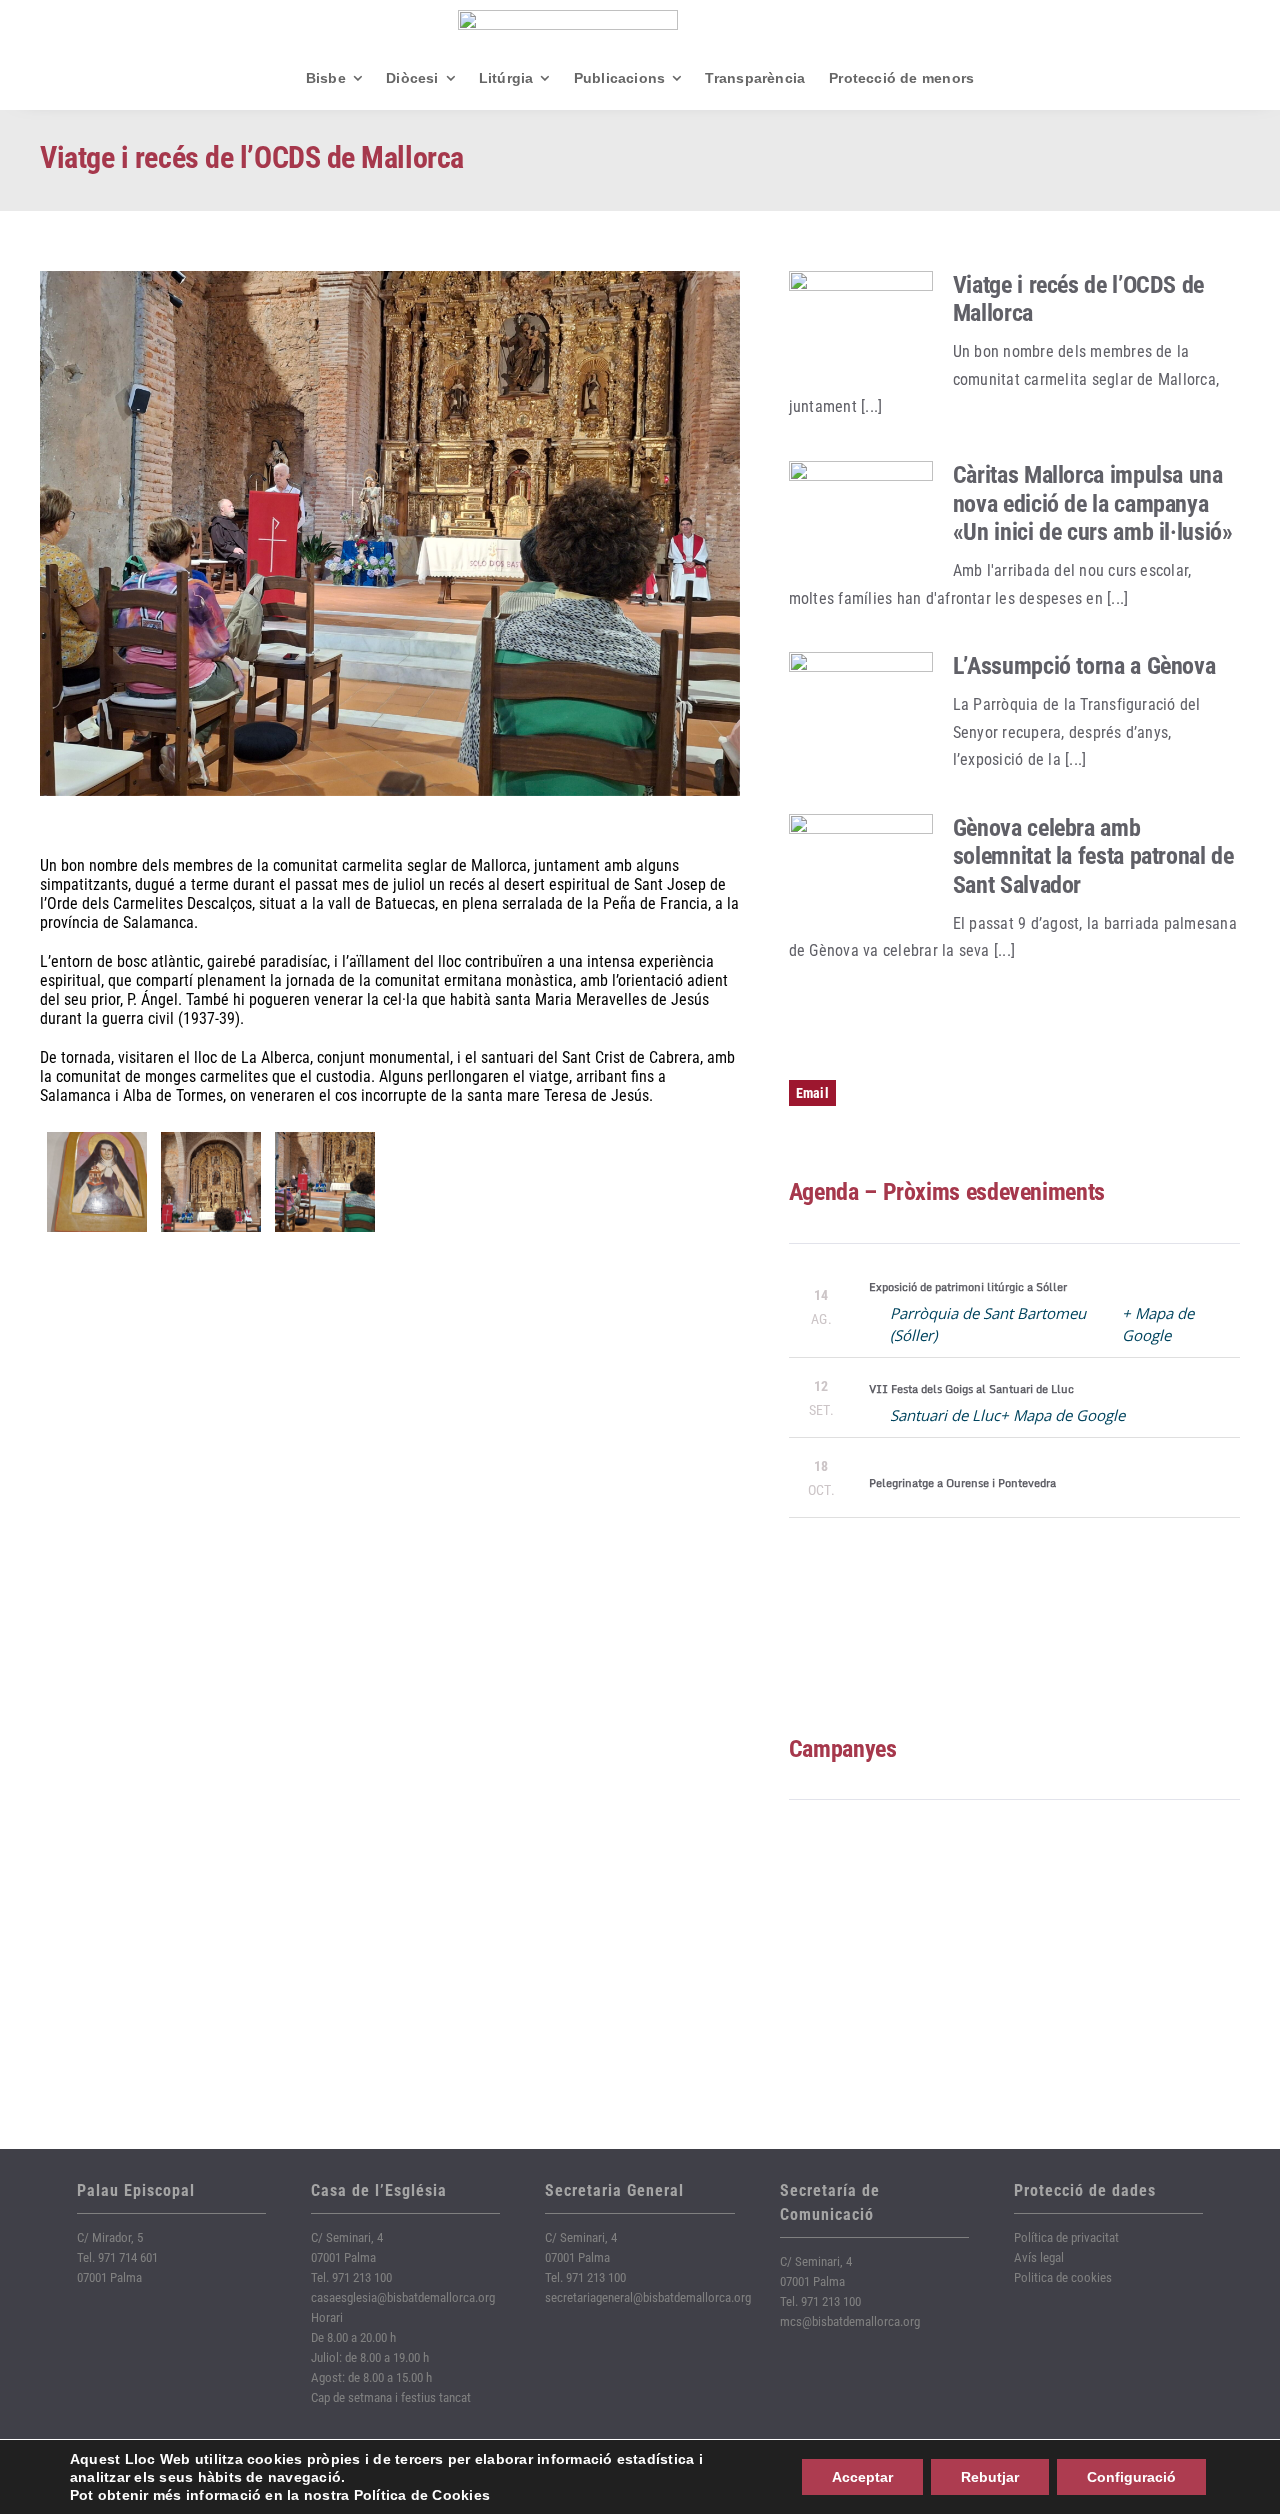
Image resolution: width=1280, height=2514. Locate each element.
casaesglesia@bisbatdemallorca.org (403, 2297)
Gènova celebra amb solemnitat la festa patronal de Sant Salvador (1093, 857)
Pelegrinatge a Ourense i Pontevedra (962, 1483)
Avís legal (1039, 2257)
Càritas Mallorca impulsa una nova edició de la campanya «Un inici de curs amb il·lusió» (1093, 504)
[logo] (568, 17)
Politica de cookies (1063, 2277)
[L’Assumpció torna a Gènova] (861, 710)
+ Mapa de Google (1062, 1415)
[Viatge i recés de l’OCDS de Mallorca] (861, 329)
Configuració (1131, 2477)
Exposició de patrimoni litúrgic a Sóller (968, 1287)
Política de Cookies (422, 2495)
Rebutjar (990, 2477)
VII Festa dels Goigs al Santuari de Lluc (971, 1389)
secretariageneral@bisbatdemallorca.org (648, 2297)
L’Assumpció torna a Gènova (1084, 666)
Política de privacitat (1066, 2237)
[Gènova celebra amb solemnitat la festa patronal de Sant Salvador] (861, 872)
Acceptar (862, 2477)
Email (812, 1093)
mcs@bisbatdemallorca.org (850, 2321)
